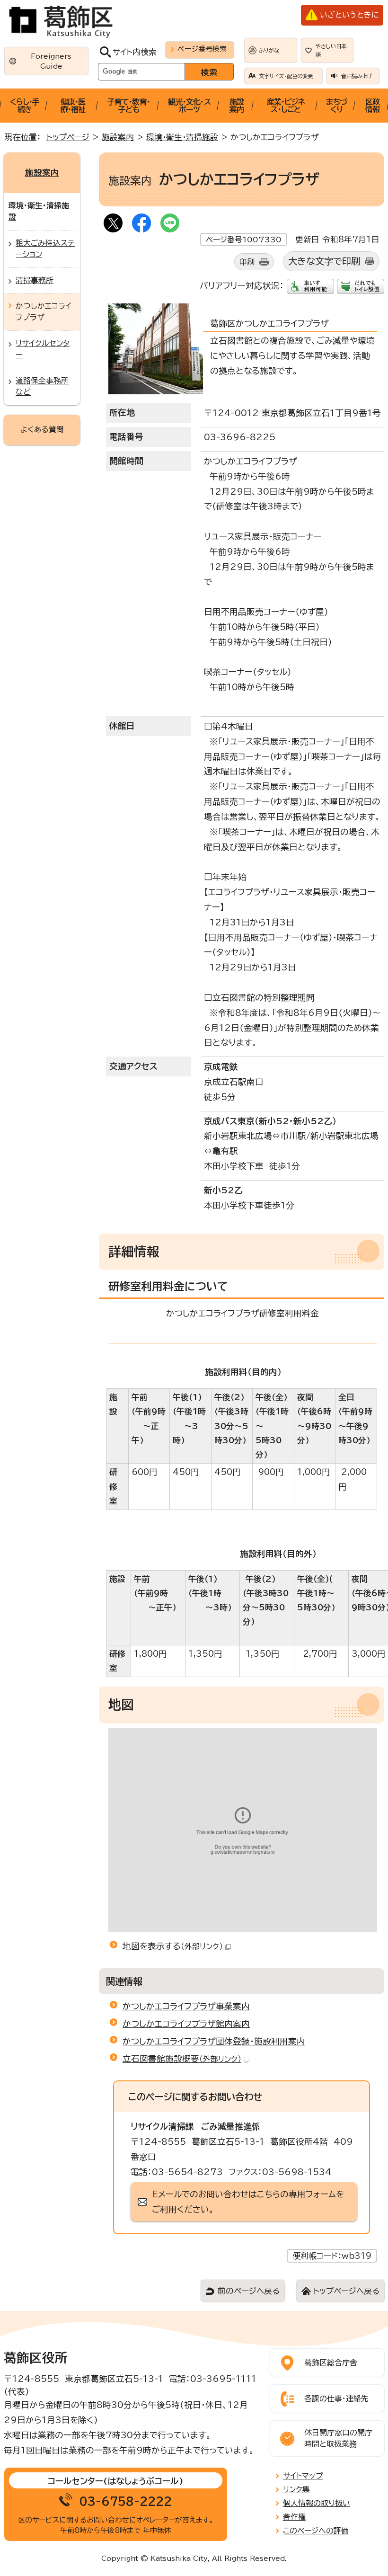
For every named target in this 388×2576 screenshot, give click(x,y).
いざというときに (349, 15)
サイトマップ (303, 2476)
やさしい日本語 (331, 50)
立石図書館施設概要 (182, 2059)
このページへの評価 (316, 2531)
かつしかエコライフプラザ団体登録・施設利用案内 (214, 2041)
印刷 (247, 262)
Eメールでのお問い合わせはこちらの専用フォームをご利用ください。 (248, 2202)
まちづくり (336, 106)
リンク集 (296, 2489)
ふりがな (269, 50)
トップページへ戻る (346, 2291)
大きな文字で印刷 (324, 261)
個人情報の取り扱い (317, 2503)
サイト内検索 (135, 52)
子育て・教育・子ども (129, 106)
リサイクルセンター (43, 349)
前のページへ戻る (249, 2291)
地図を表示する (173, 1946)
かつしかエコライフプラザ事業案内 (186, 2006)
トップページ (68, 137)
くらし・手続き (25, 106)
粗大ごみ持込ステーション (45, 249)
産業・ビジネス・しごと (286, 106)
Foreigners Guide (51, 61)
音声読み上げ (357, 76)
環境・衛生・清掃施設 (182, 137)
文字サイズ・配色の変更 (286, 76)
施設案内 (237, 106)
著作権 (294, 2517)
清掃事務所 (35, 280)
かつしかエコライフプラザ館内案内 (186, 2024)
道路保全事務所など (42, 386)
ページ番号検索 (202, 49)
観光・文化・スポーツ (189, 106)
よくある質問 (42, 429)
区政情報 (372, 106)
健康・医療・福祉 (73, 106)
